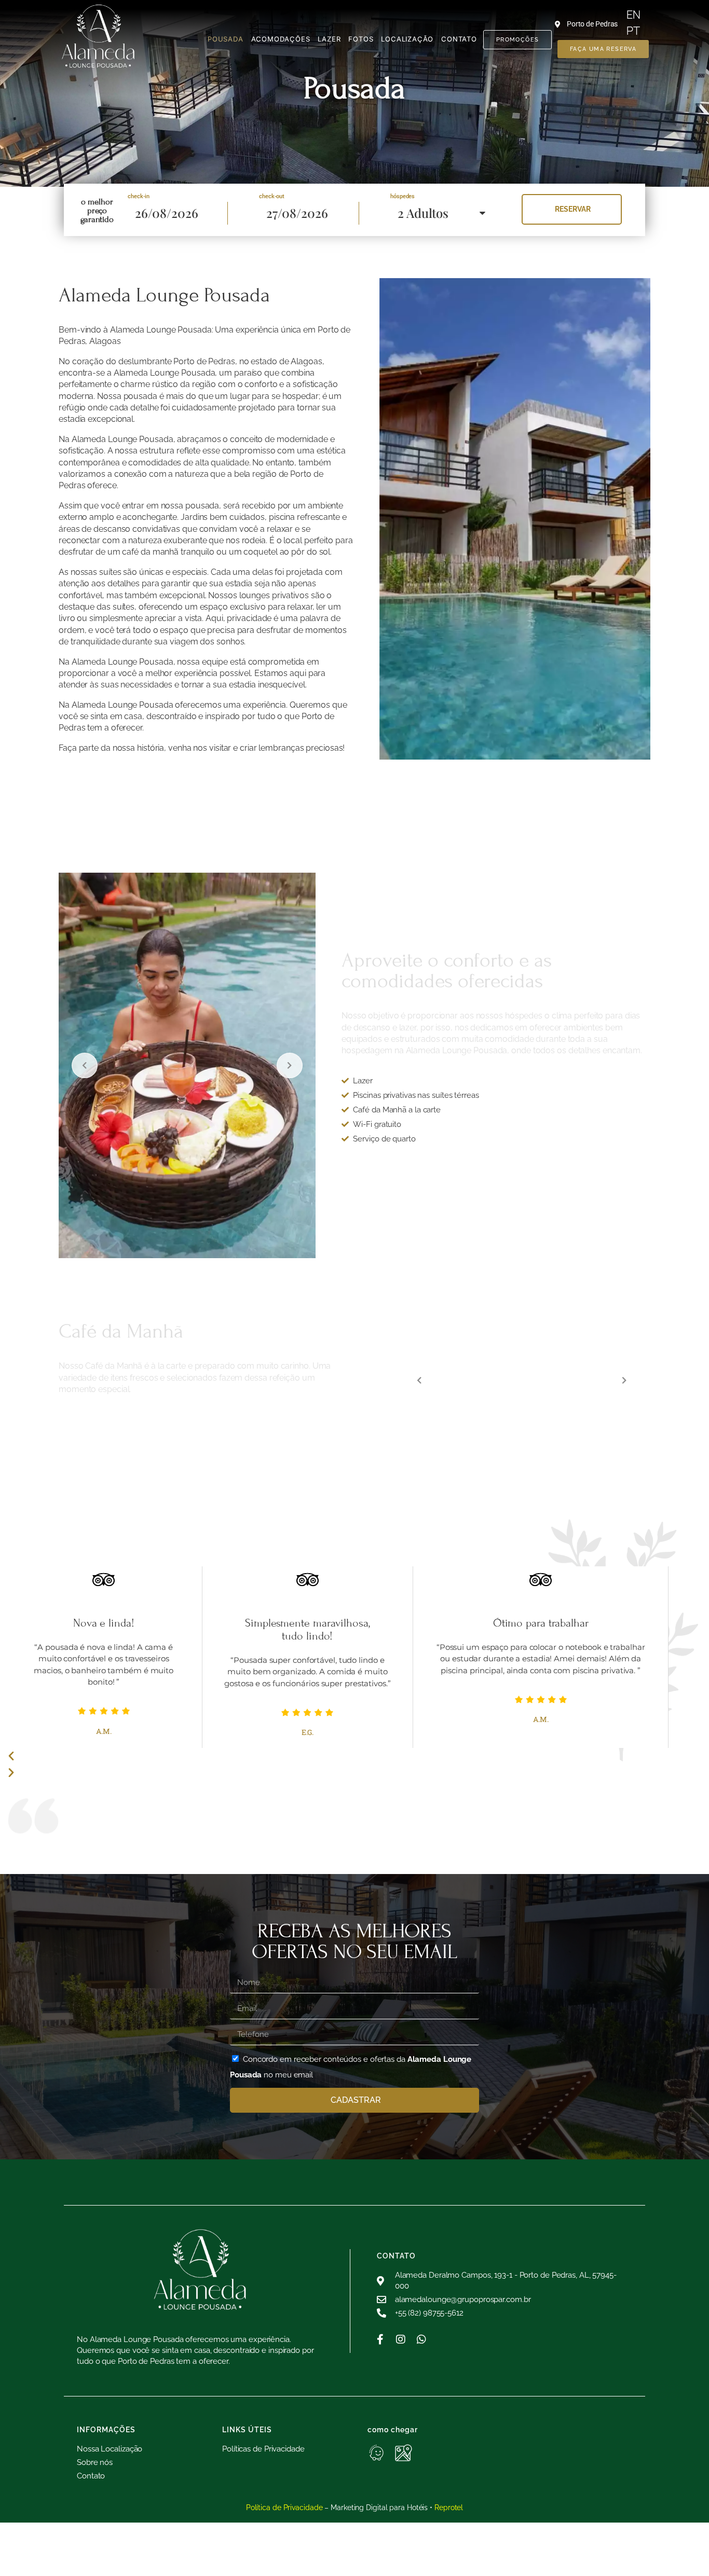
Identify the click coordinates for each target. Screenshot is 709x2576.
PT (633, 31)
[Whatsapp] (421, 2339)
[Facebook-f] (380, 2339)
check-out (272, 196)
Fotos (361, 39)
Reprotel (449, 2508)
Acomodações (281, 39)
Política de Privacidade (284, 2508)
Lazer (329, 39)
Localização (407, 39)
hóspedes (403, 196)
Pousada (226, 39)
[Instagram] (401, 2339)
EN (633, 15)
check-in (139, 196)
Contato (459, 39)
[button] (337, 1756)
